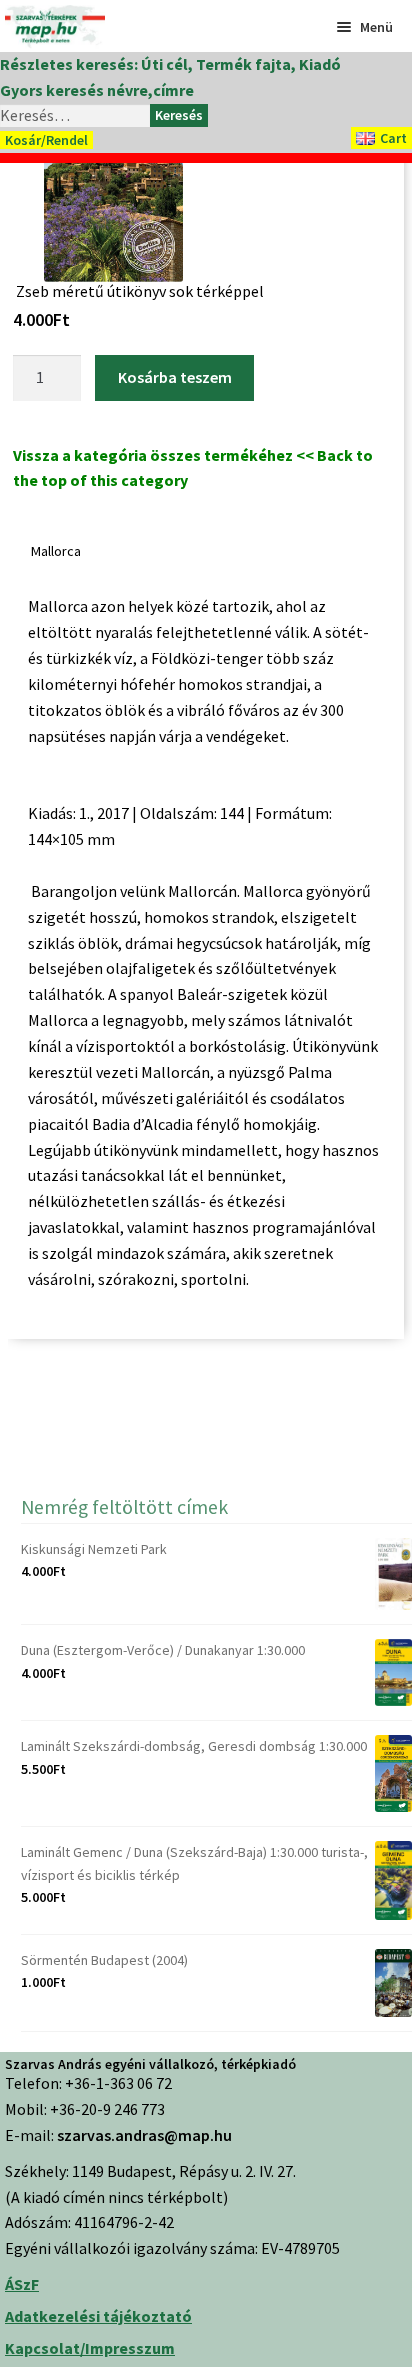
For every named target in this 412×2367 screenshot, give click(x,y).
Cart (393, 138)
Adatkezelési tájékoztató (98, 2316)
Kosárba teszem (175, 377)
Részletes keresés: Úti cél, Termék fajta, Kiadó (170, 64)
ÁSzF (22, 2284)
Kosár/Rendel (46, 140)
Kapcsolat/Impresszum (90, 2348)
